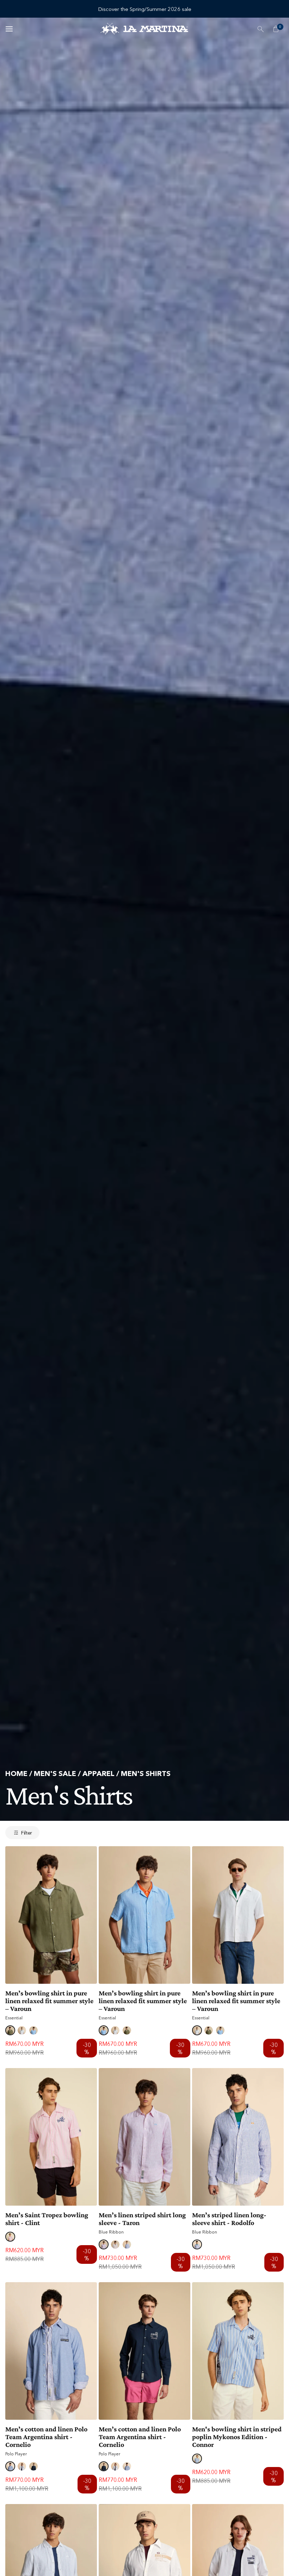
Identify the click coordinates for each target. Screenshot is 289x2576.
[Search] (260, 29)
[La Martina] (144, 29)
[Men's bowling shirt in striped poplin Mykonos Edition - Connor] (238, 2351)
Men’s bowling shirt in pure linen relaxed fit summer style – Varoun (49, 2001)
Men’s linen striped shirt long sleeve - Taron (142, 2219)
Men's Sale (55, 1774)
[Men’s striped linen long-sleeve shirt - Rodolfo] (238, 2137)
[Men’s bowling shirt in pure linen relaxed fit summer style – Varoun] (51, 1915)
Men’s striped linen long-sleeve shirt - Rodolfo (229, 2219)
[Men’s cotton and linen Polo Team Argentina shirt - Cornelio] (51, 2351)
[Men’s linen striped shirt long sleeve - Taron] (144, 2137)
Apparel (99, 1774)
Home (16, 1774)
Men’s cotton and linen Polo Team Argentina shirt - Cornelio (46, 2437)
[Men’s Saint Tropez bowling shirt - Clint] (51, 2137)
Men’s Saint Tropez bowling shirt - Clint (47, 2219)
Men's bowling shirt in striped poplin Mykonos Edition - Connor (237, 2437)
